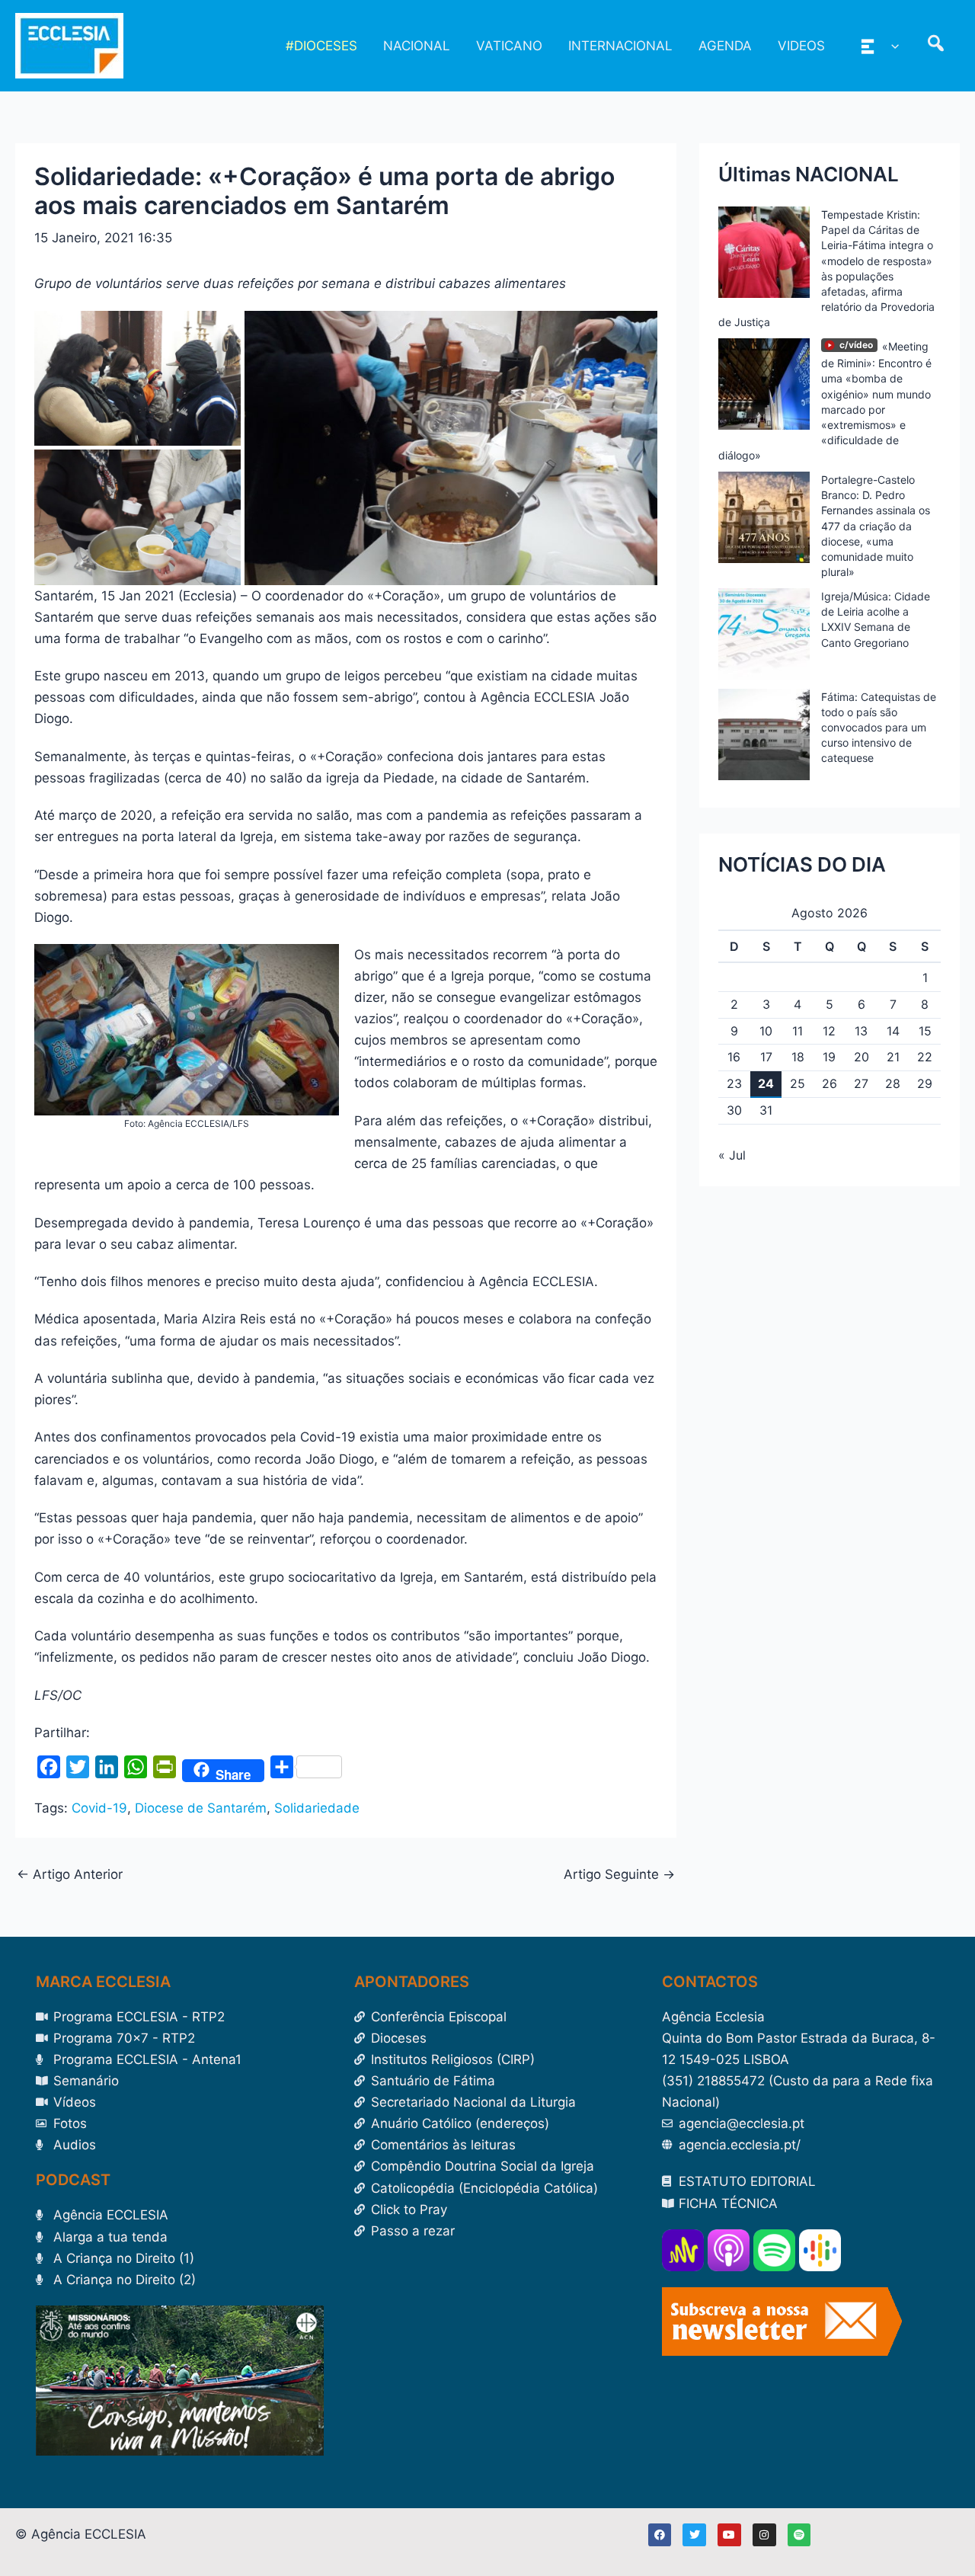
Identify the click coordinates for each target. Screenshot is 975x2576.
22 (925, 1057)
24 (766, 1083)
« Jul (732, 1155)
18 (798, 1057)
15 (925, 1031)
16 (734, 1057)
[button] (891, 46)
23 (734, 1083)
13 (861, 1031)
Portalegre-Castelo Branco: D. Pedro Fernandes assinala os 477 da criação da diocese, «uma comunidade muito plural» (876, 526)
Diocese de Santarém (201, 1808)
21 (893, 1057)
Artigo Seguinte (619, 1875)
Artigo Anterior (70, 1875)
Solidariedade (317, 1808)
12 (829, 1031)
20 (862, 1057)
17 (766, 1057)
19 (829, 1057)
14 (893, 1031)
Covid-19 (99, 1808)
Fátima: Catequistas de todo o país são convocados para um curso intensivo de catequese (879, 728)
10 (766, 1031)
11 (798, 1031)
